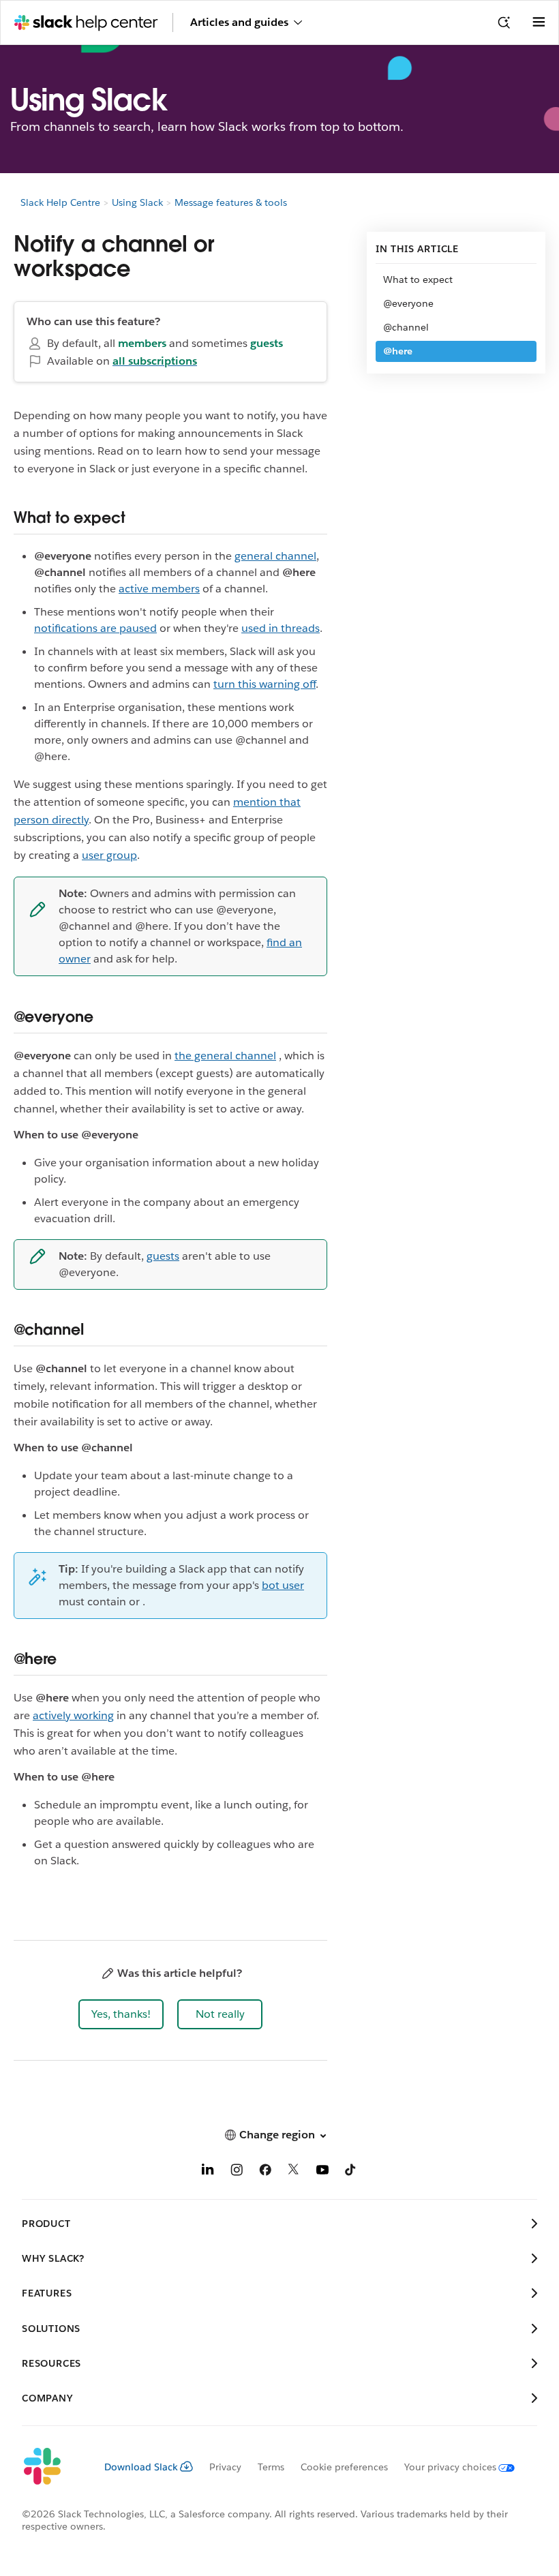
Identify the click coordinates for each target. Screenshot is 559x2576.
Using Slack (137, 202)
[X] (294, 2172)
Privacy (225, 2467)
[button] (121, 2014)
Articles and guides (239, 22)
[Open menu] (539, 22)
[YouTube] (322, 2172)
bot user (283, 1585)
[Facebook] (265, 2172)
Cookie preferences (344, 2467)
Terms (271, 2467)
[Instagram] (237, 2172)
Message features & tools (231, 202)
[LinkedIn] (208, 2172)
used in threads (281, 628)
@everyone (408, 303)
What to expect (418, 279)
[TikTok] (351, 2172)
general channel (275, 556)
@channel (406, 327)
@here (398, 351)
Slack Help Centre (60, 202)
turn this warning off (265, 684)
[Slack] (52, 2467)
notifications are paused (95, 628)
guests (163, 1256)
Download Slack (141, 2467)
